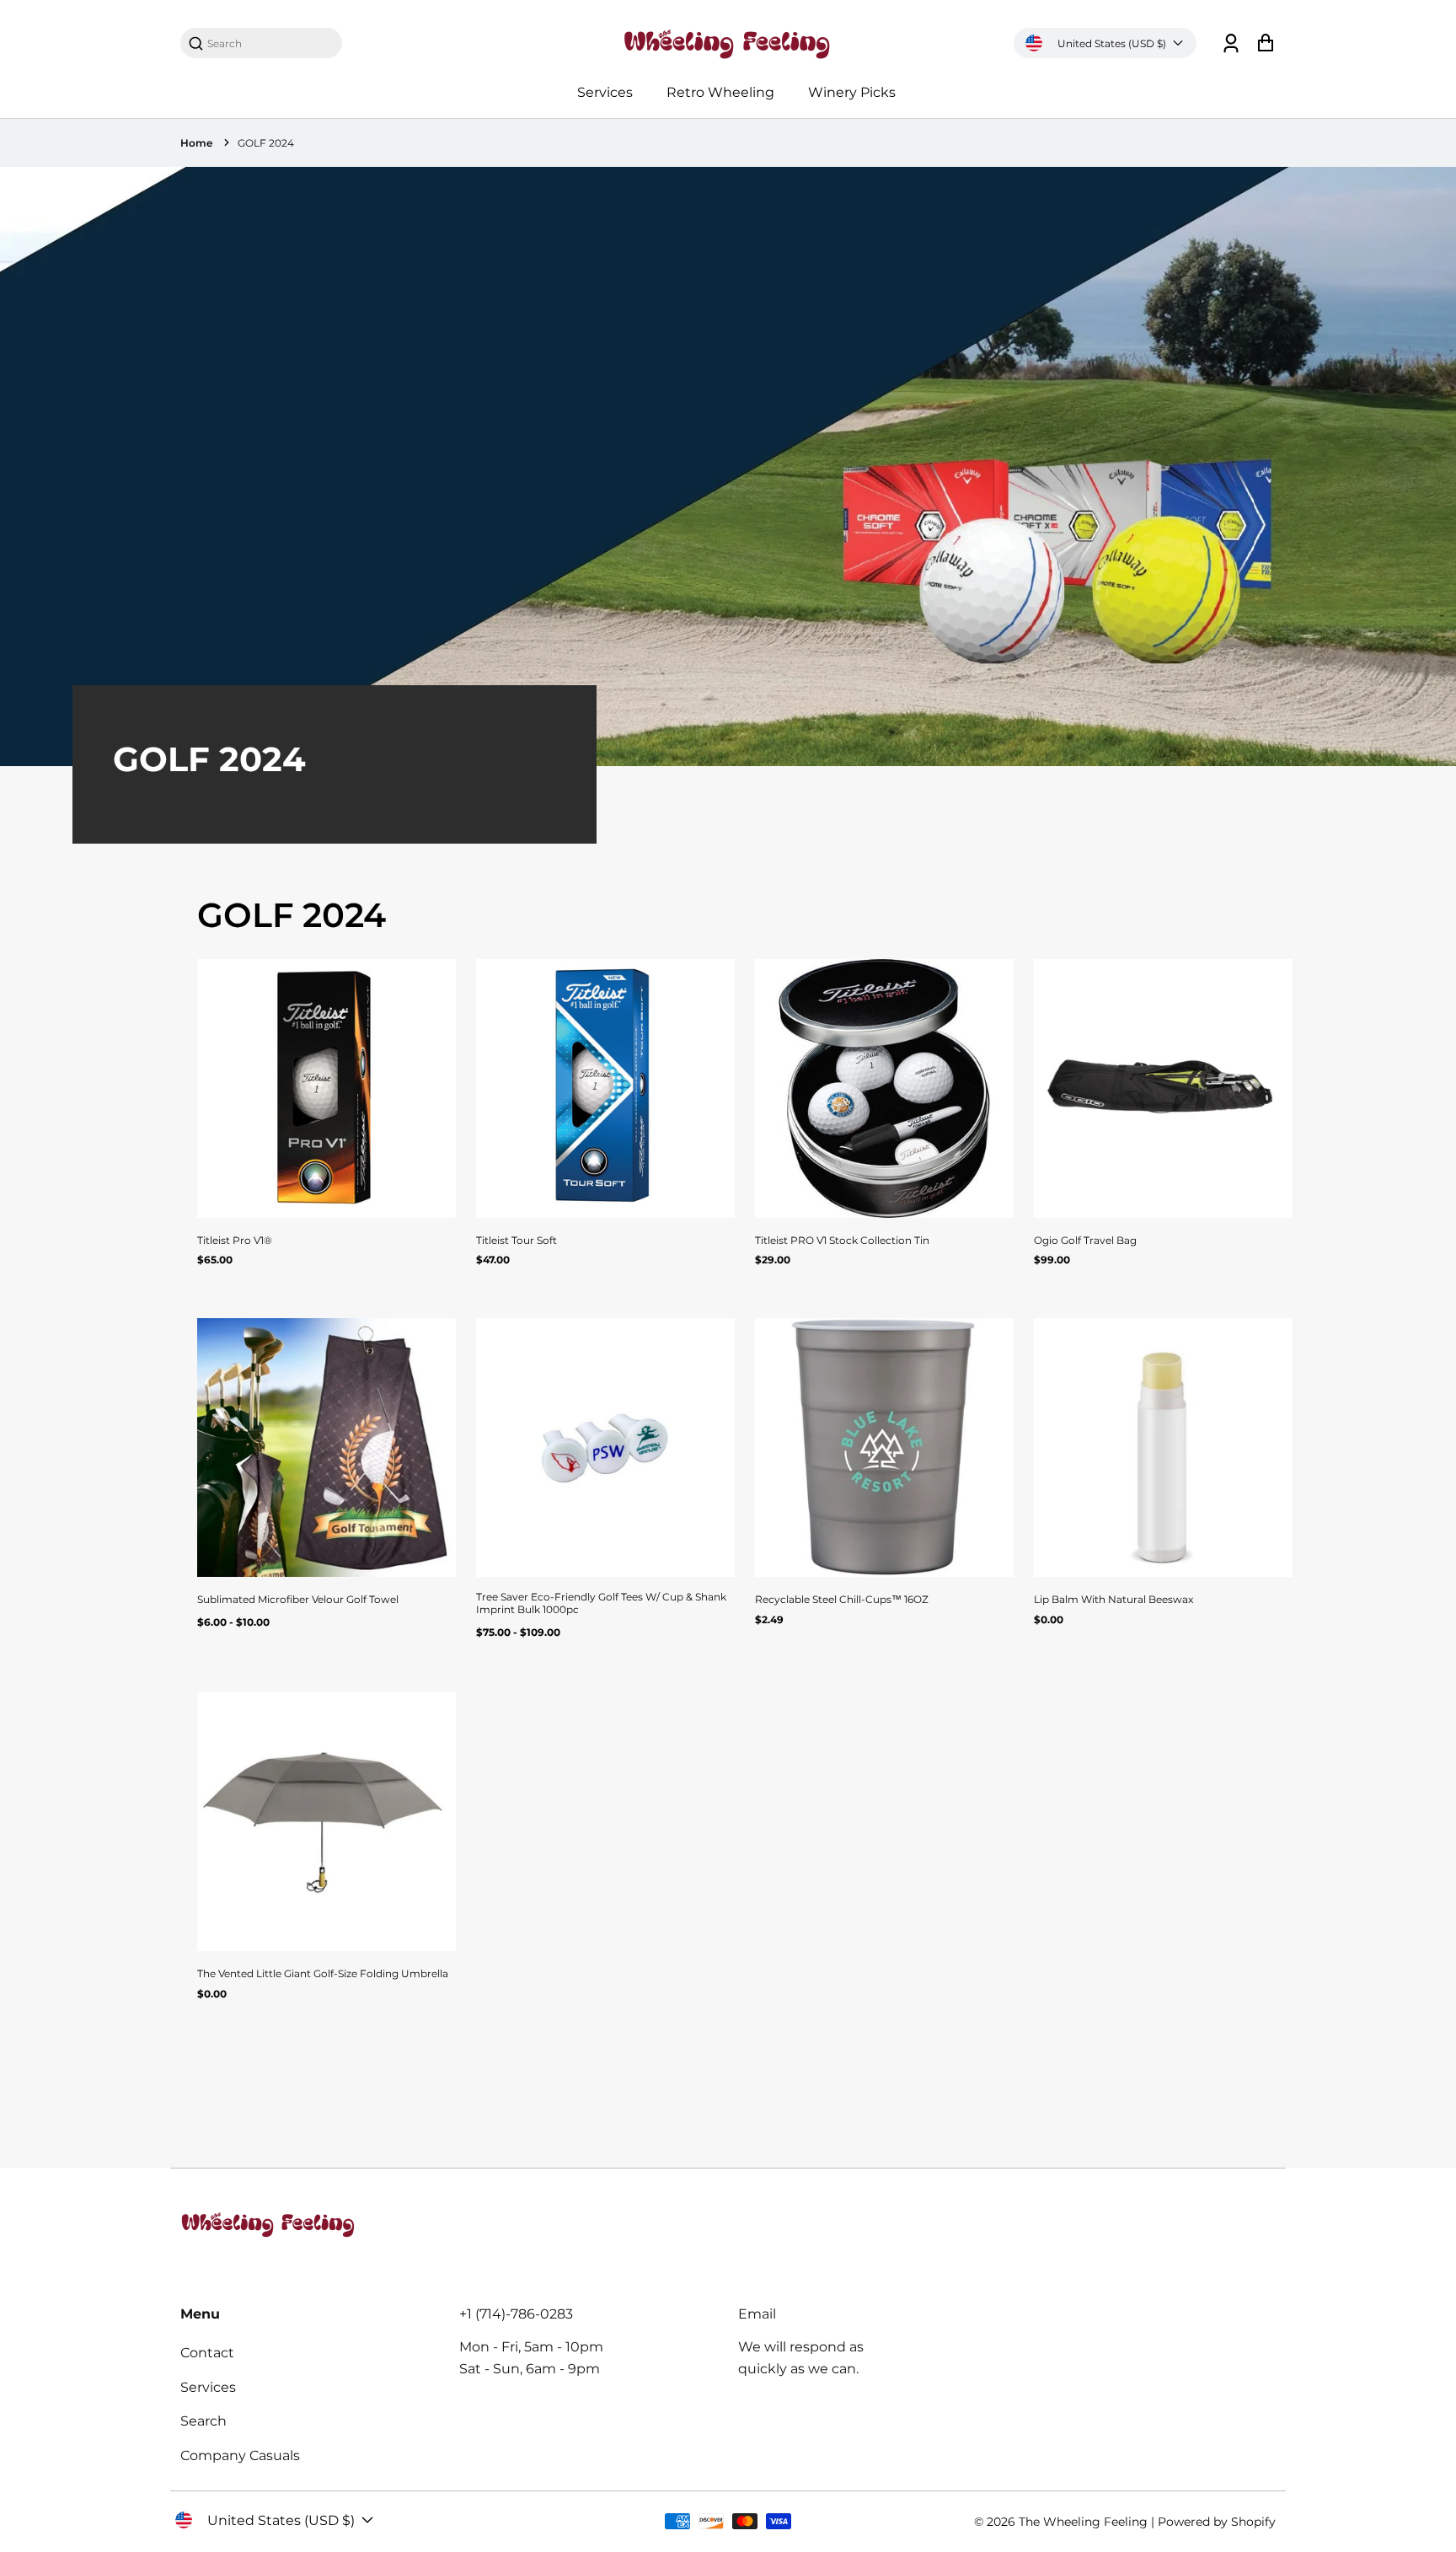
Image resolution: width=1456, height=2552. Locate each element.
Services (605, 92)
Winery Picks (852, 92)
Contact (207, 2353)
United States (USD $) (1112, 43)
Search (203, 2421)
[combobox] (270, 43)
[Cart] (1265, 43)
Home (196, 143)
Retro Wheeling (720, 92)
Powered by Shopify (1217, 2522)
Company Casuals (240, 2455)
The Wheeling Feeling (1083, 2522)
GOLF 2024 (266, 143)
